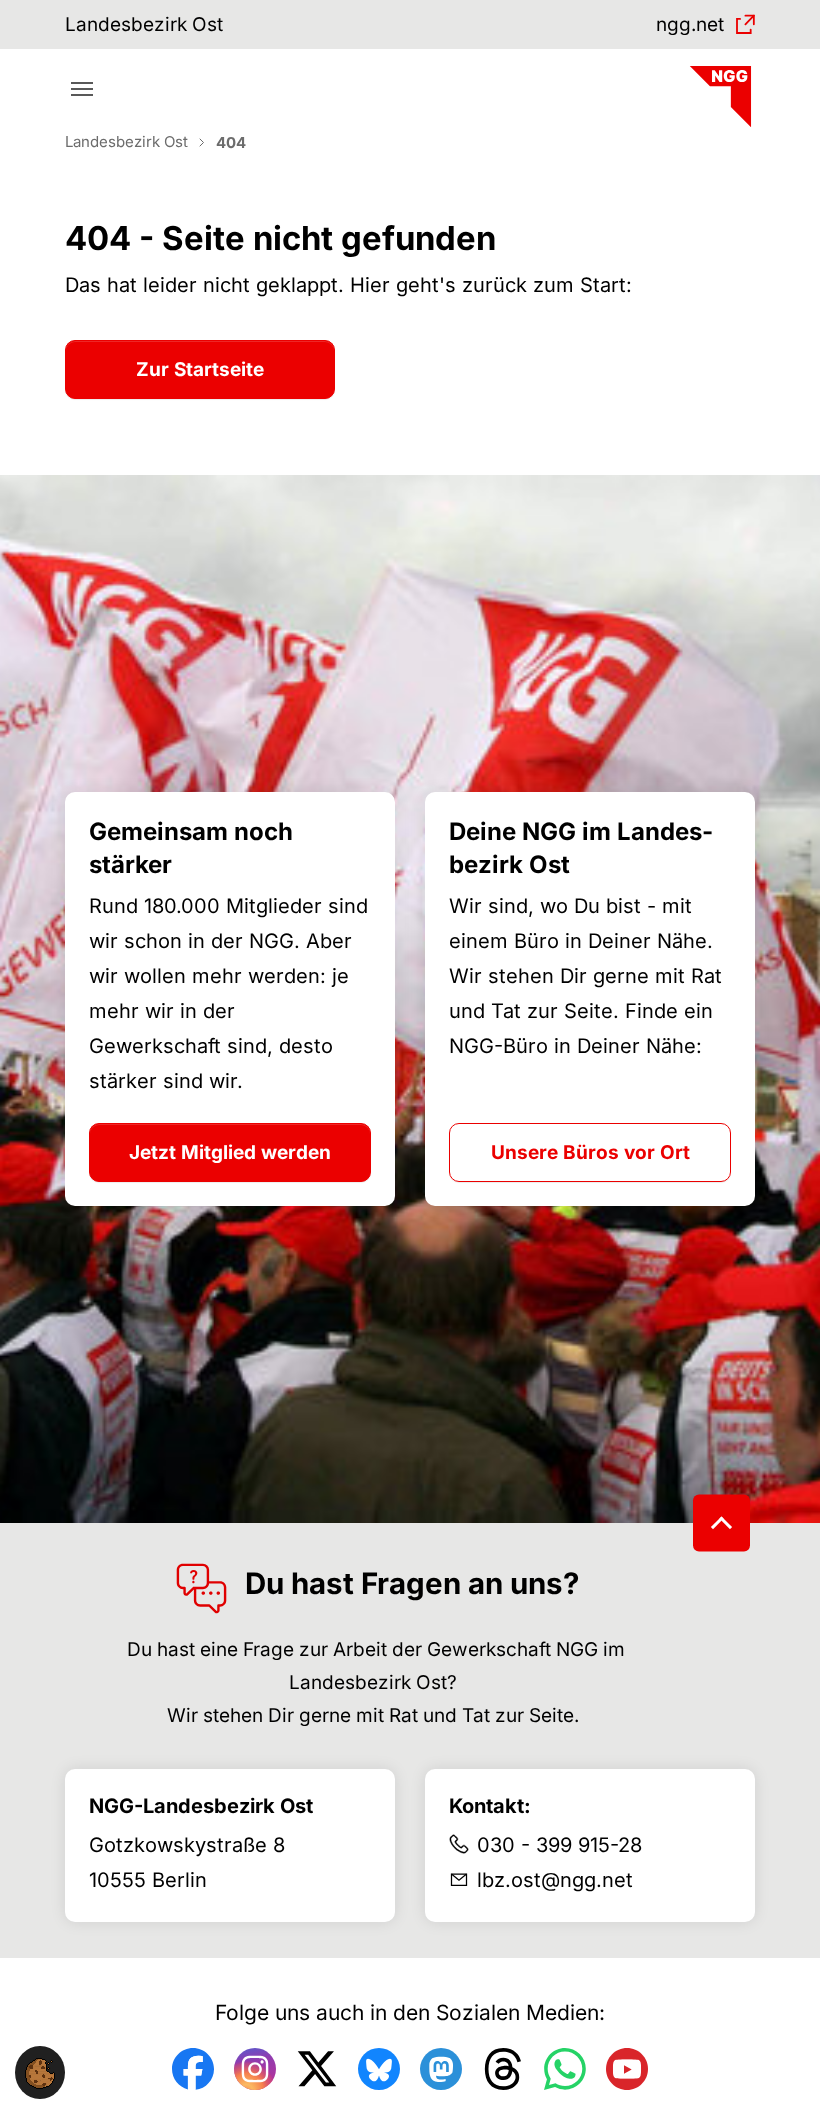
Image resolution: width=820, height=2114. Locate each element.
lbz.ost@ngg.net (555, 1880)
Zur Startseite (200, 369)
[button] (40, 2072)
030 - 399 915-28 (559, 1845)
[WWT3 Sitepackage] (718, 89)
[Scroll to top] (721, 1523)
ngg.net (690, 24)
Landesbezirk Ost (144, 24)
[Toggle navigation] (82, 89)
